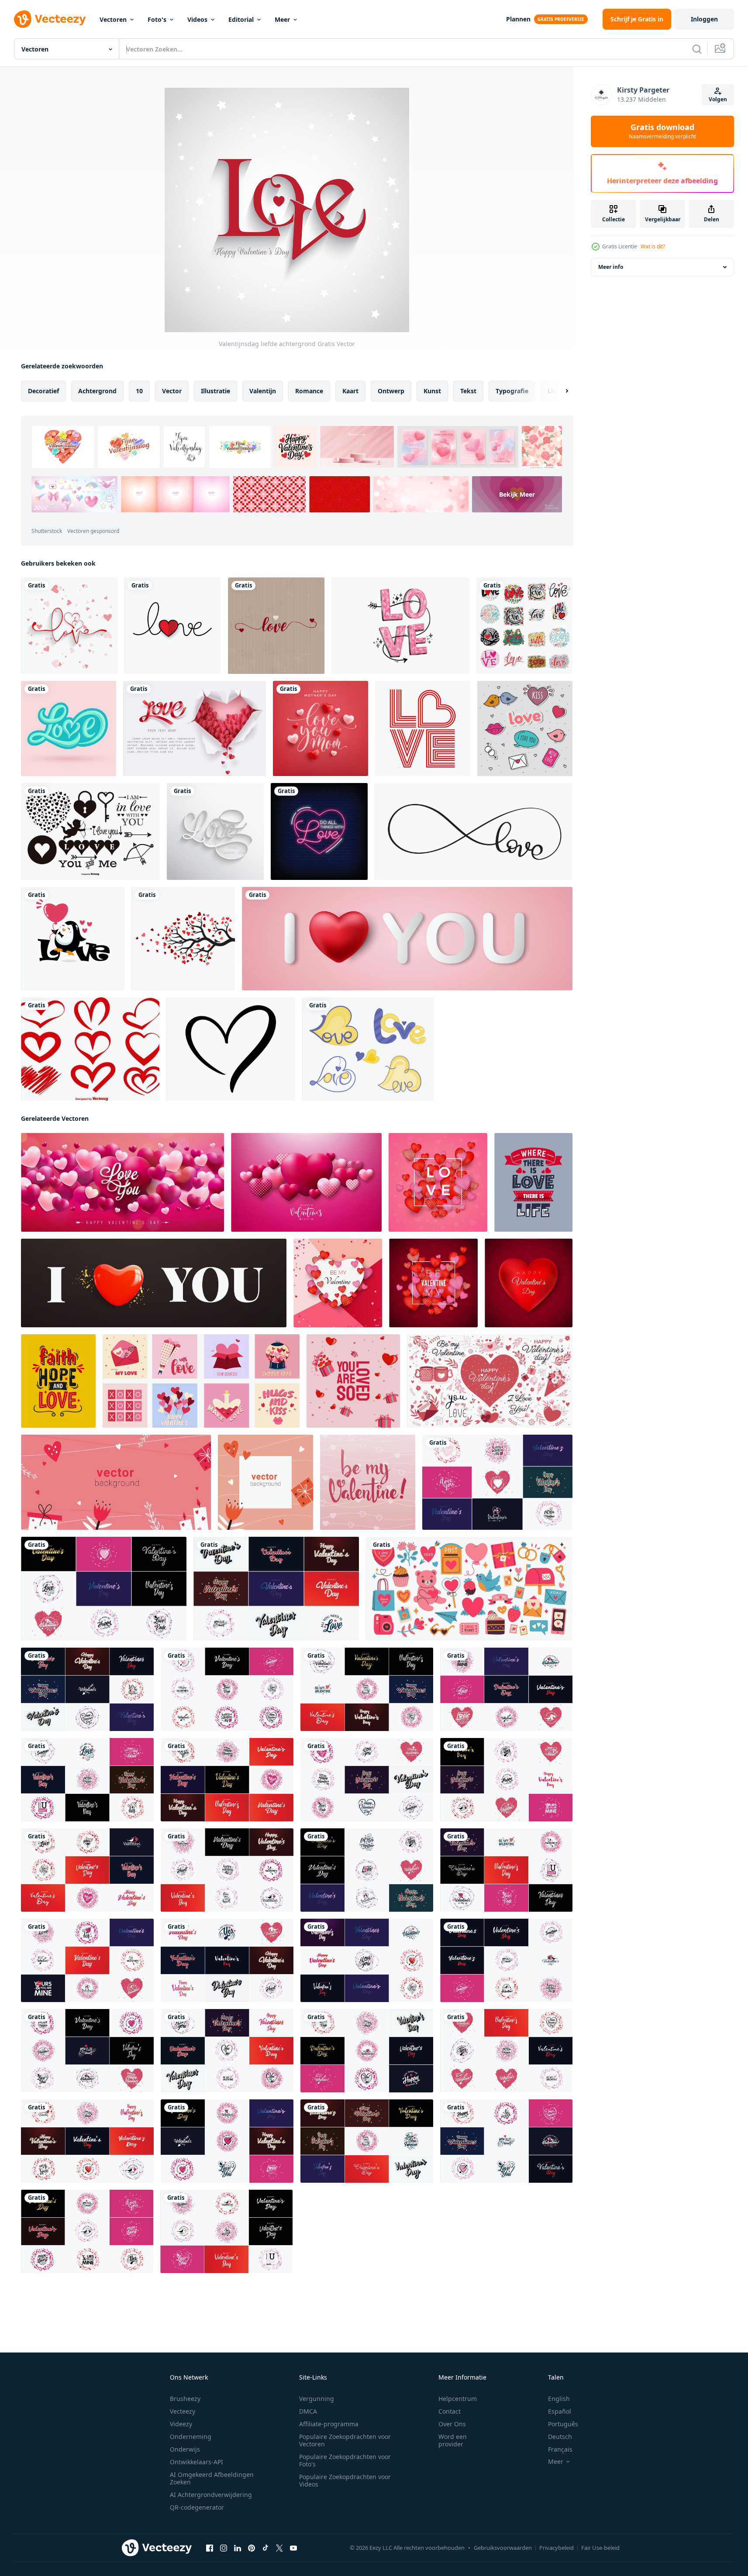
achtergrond (97, 391)
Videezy (181, 2424)
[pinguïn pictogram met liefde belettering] (73, 939)
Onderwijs (185, 2449)
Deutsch (560, 2437)
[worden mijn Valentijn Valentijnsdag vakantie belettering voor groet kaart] (497, 1482)
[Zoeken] (697, 49)
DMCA (308, 2411)
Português (563, 2424)
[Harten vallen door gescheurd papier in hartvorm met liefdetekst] (195, 728)
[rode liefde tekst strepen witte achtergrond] (423, 728)
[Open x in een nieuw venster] (279, 2548)
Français (560, 2449)
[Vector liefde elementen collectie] (90, 831)
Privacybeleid (557, 2548)
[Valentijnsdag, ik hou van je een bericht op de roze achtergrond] (407, 939)
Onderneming (191, 2437)
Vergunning (317, 2399)
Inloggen (704, 19)
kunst (432, 391)
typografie (512, 391)
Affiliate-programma (329, 2424)
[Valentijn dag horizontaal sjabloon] (116, 1482)
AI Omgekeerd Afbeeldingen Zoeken (212, 2478)
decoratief (43, 391)
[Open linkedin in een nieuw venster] (238, 2548)
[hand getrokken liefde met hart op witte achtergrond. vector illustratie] (173, 626)
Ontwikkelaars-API (196, 2462)
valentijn (263, 391)
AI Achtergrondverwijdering (211, 2495)
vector (172, 391)
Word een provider (453, 2440)
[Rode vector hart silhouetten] (90, 1049)
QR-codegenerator (197, 2507)
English (559, 2399)
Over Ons (452, 2424)
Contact (450, 2411)
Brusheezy (185, 2399)
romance (309, 391)
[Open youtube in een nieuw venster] (293, 2548)
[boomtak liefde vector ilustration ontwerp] (183, 939)
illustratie (215, 391)
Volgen (718, 99)
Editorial (241, 19)
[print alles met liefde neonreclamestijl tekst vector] (319, 831)
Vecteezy (183, 2411)
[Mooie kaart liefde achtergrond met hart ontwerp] (69, 626)
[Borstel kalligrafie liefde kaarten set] (524, 626)
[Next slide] (559, 391)
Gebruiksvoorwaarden (503, 2548)
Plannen (518, 19)
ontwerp (391, 391)
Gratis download (662, 131)
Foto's (157, 19)
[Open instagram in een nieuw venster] (224, 2548)
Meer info (611, 267)
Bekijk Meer (517, 494)
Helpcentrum (458, 2399)
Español (560, 2411)
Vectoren (113, 19)
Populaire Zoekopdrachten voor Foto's (345, 2460)
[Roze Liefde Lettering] (400, 626)
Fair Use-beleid (600, 2548)
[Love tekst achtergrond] (215, 831)
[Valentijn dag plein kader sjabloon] (265, 1482)
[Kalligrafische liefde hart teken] (231, 1049)
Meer (282, 19)
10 (139, 391)
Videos (197, 19)
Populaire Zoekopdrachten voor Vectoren (345, 2440)
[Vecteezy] (50, 19)
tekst (468, 391)
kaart (350, 391)
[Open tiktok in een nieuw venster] (265, 2548)
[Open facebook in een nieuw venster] (210, 2548)
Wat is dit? (653, 246)
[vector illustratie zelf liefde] (353, 1381)
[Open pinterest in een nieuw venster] (252, 2548)
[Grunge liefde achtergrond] (276, 626)
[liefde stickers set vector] (525, 728)
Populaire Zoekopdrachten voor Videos (345, 2480)
